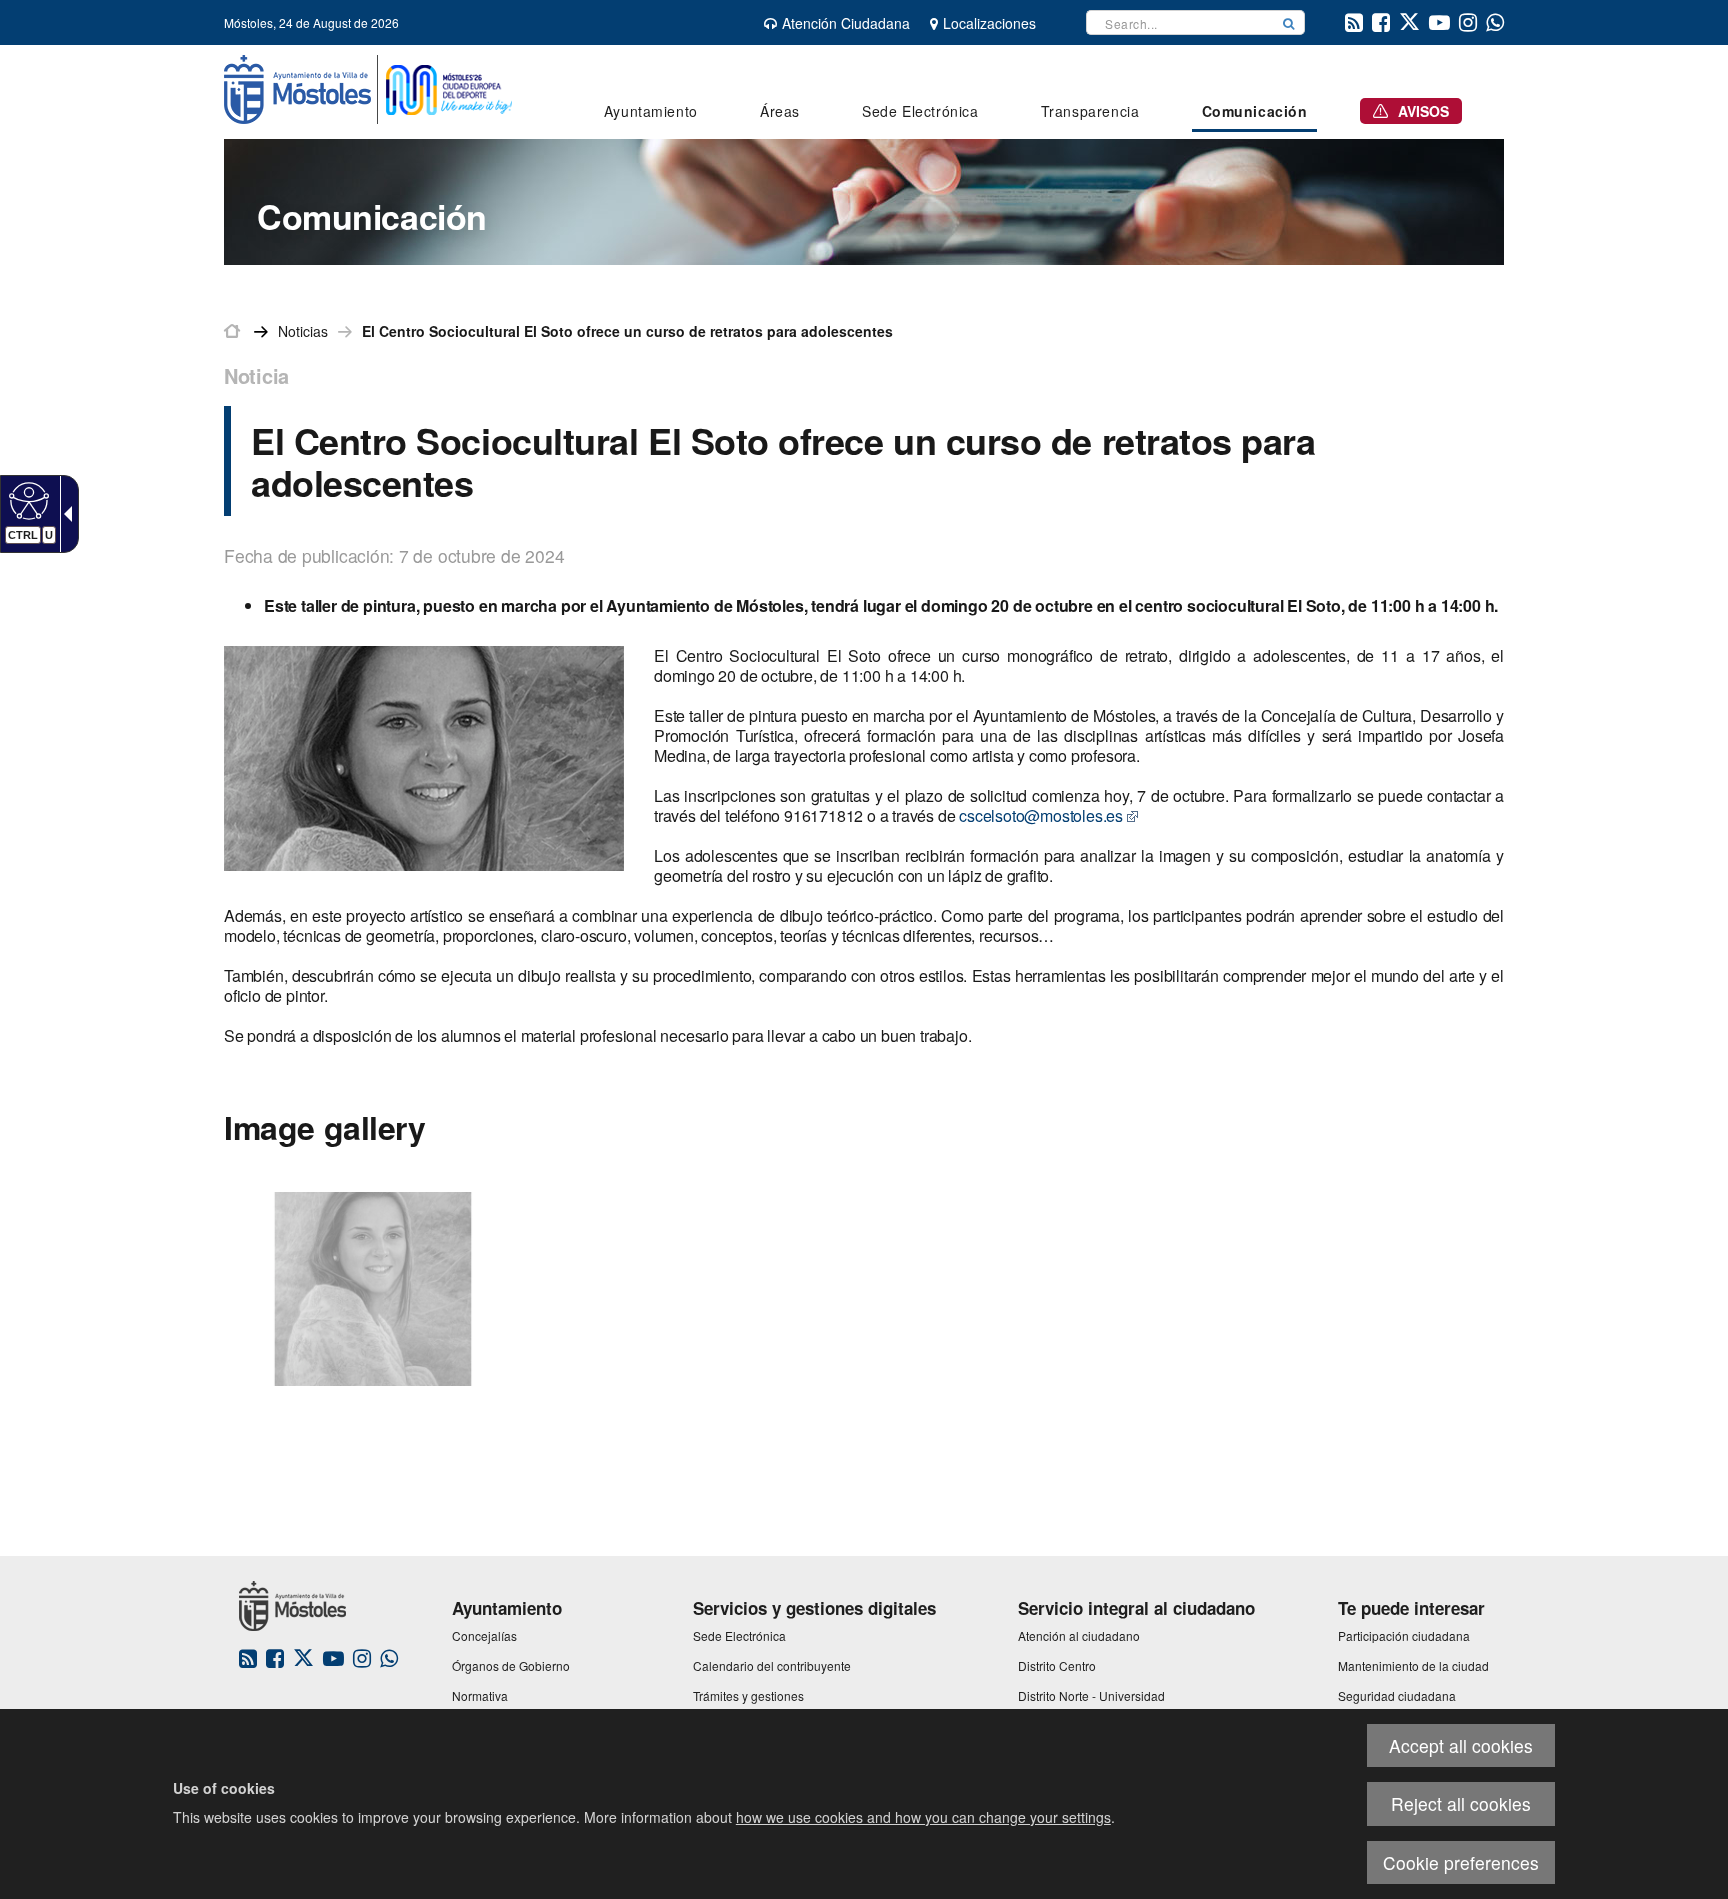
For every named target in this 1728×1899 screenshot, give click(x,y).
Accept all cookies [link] (1461, 1745)
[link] (26, 500)
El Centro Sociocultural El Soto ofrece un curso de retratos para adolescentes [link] (627, 331)
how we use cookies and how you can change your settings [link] (923, 1817)
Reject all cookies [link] (1461, 1803)
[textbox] (1180, 22)
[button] (1289, 22)
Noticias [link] (303, 331)
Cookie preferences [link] (1461, 1862)
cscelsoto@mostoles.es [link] (1041, 815)
